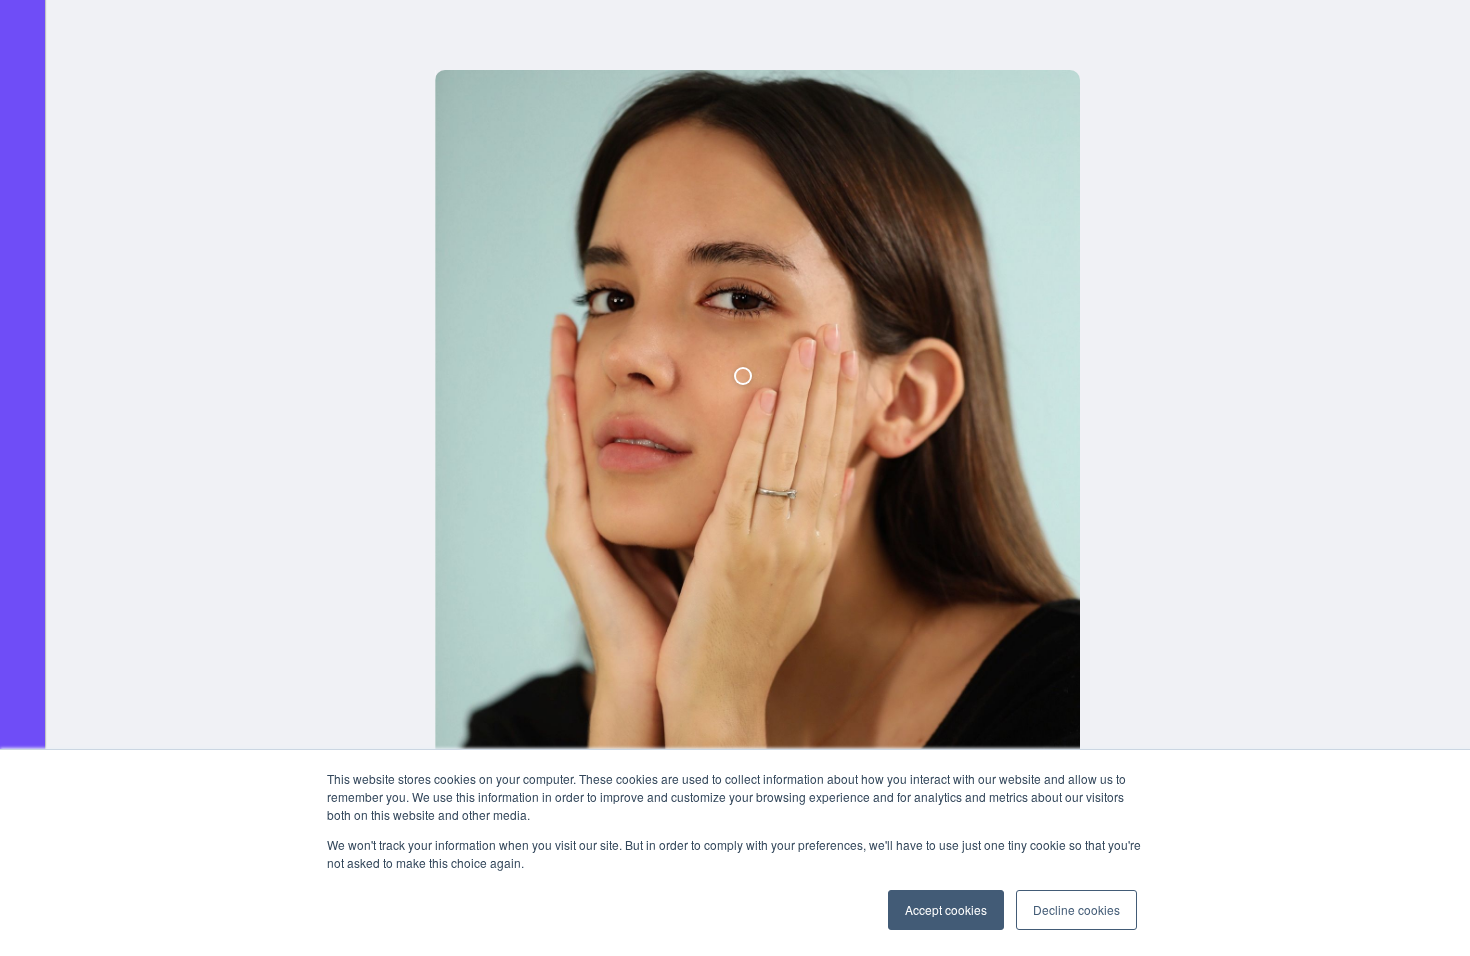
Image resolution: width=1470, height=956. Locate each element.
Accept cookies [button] (946, 909)
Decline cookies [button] (1076, 909)
